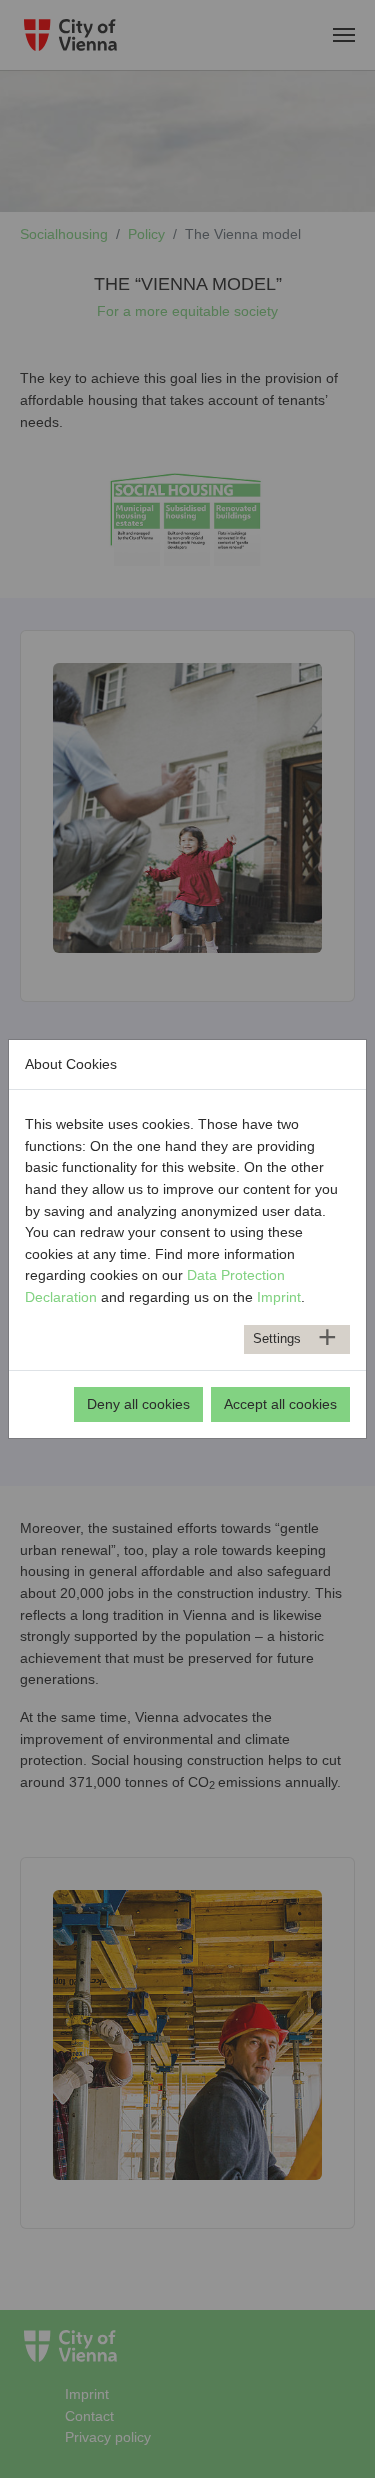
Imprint (279, 1297)
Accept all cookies (280, 1404)
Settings (277, 1339)
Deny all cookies (138, 1404)
